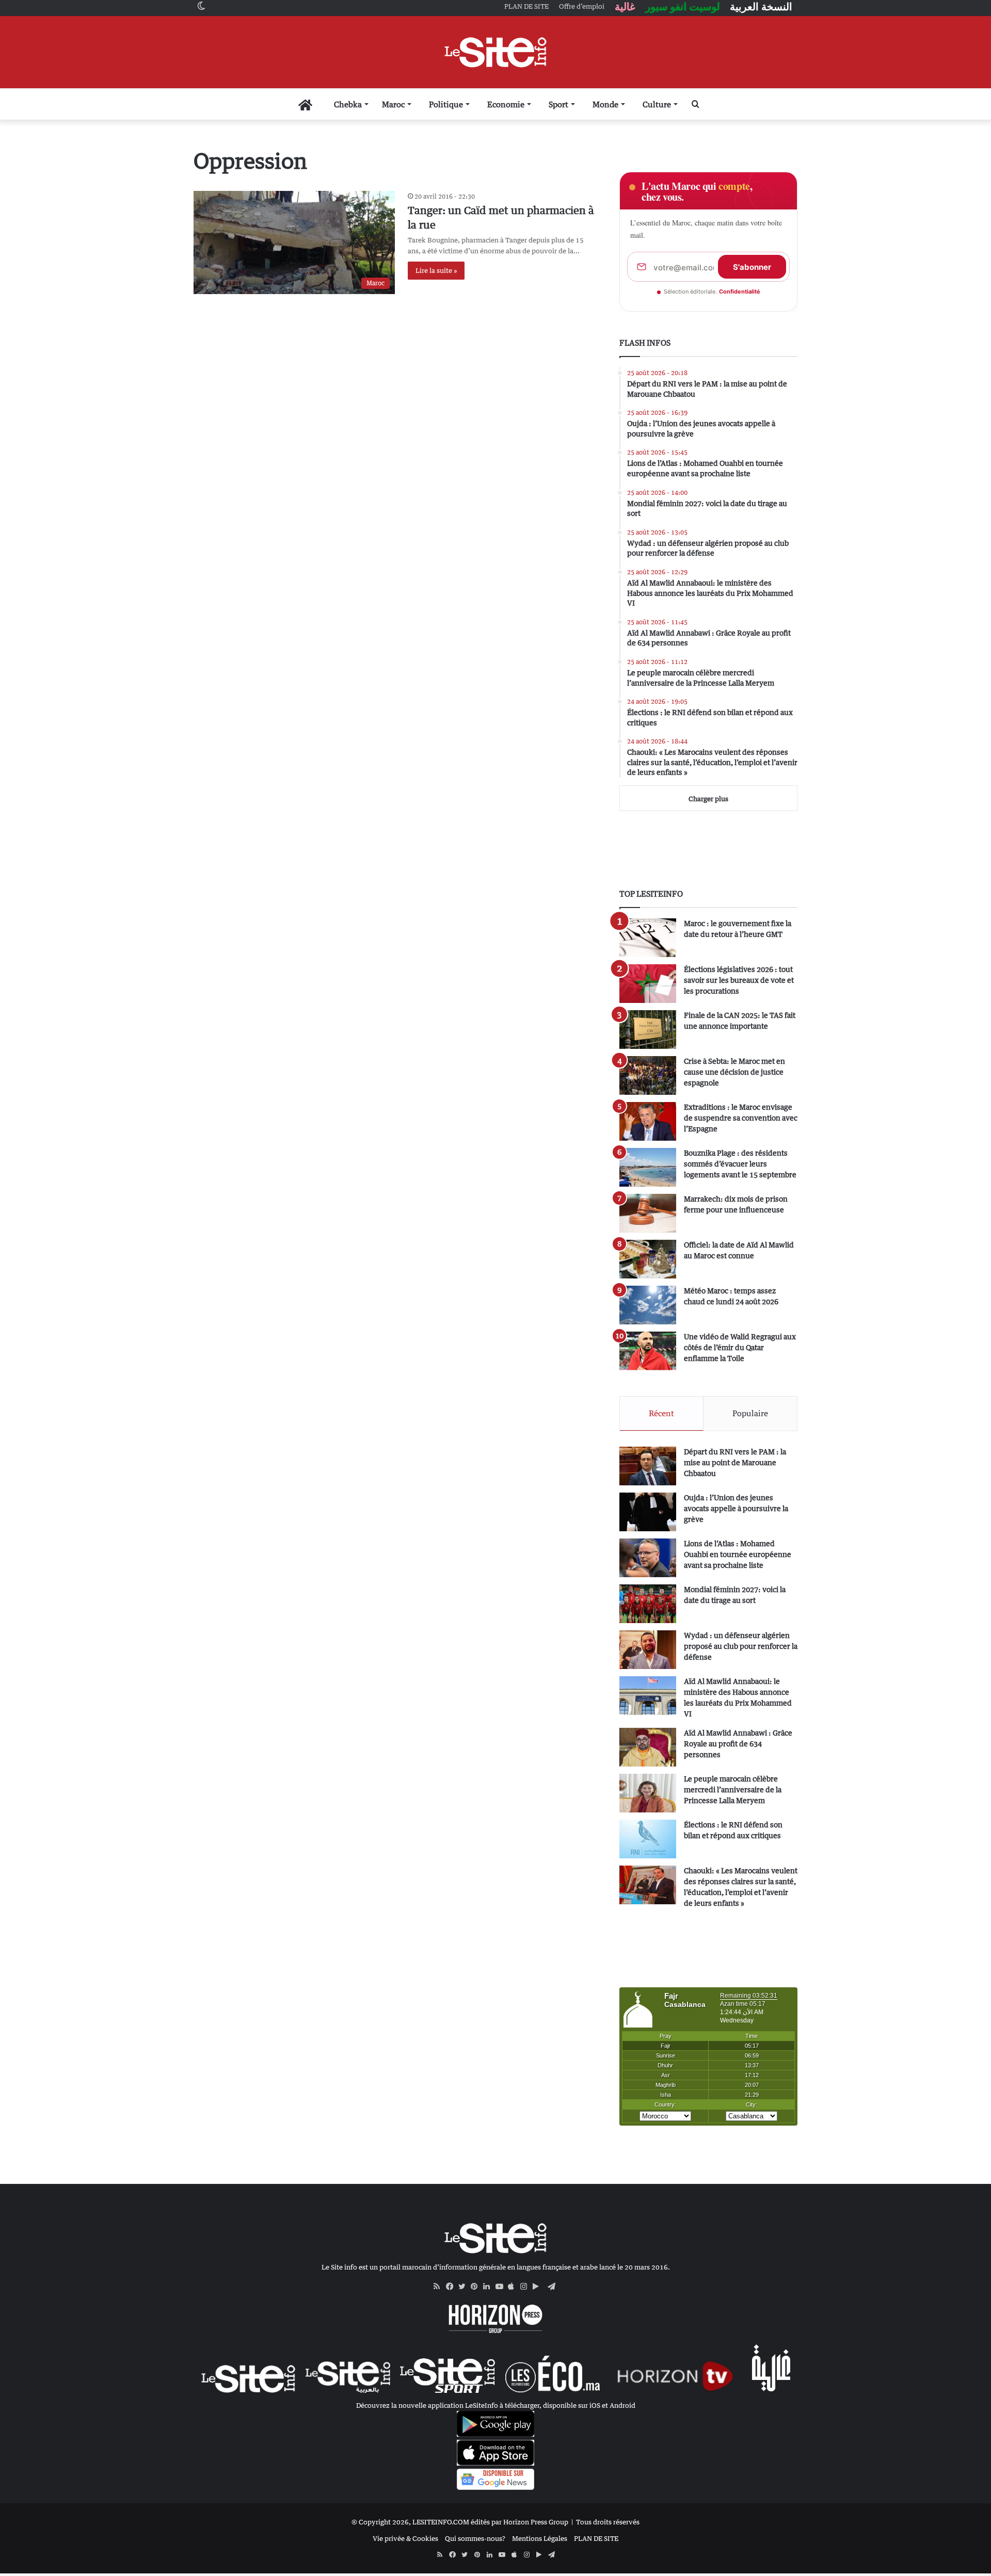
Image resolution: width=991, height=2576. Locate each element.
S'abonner (752, 267)
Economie (506, 104)
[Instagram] (526, 2287)
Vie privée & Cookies (405, 2538)
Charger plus (708, 799)
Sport (558, 104)
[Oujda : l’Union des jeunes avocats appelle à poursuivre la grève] (648, 1512)
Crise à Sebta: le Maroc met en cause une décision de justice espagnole (734, 1072)
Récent (661, 1413)
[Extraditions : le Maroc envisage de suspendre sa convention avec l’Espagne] (648, 1121)
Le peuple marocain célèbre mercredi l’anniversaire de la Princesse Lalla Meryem (733, 1789)
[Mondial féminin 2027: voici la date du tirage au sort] (648, 1604)
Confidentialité (740, 291)
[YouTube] (502, 2287)
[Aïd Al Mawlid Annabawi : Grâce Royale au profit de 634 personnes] (648, 1747)
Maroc (393, 104)
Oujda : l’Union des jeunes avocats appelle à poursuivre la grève (736, 1508)
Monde (605, 104)
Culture (657, 104)
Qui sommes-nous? (475, 2538)
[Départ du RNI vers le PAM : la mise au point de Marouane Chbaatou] (648, 1466)
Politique (446, 104)
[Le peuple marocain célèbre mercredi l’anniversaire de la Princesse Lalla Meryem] (648, 1793)
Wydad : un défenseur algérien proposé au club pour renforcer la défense (741, 1646)
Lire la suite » (436, 270)
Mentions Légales (540, 2538)
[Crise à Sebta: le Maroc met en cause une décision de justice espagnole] (648, 1075)
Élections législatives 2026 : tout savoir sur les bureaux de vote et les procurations (739, 980)
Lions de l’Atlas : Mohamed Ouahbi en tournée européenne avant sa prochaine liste (738, 1554)
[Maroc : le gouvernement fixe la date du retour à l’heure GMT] (648, 938)
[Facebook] (452, 2287)
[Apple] (514, 2287)
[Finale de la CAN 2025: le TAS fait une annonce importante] (648, 1030)
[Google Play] (539, 2287)
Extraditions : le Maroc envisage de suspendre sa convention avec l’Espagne (741, 1118)
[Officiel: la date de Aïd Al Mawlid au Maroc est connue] (648, 1259)
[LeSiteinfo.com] (495, 52)
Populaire (750, 1413)
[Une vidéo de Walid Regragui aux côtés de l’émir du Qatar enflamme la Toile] (648, 1351)
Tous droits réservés (608, 2522)
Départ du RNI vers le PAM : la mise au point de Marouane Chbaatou (735, 1462)
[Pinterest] (477, 2287)
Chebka (348, 104)
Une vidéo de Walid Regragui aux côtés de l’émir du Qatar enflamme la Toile (740, 1347)
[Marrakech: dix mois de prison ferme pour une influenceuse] (648, 1213)
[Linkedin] (489, 2287)
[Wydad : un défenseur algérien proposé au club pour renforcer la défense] (648, 1650)
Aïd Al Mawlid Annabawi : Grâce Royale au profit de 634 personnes (738, 1744)
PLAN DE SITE (596, 2538)
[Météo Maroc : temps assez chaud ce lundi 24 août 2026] (648, 1305)
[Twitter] (465, 2287)
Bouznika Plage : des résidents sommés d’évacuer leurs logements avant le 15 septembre (740, 1164)
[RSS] (440, 2287)
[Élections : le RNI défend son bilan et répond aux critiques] (648, 1839)
